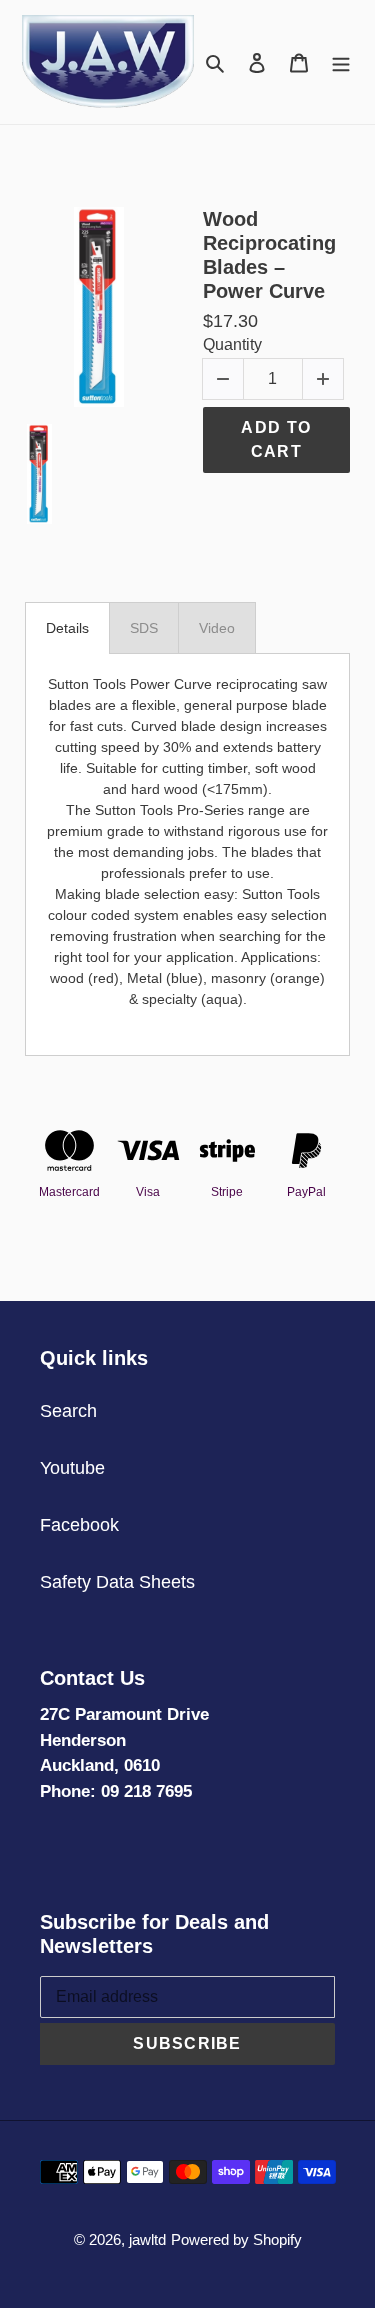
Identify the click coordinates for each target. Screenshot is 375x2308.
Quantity (232, 344)
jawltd (147, 2239)
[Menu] (341, 61)
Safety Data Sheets (117, 1582)
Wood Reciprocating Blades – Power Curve (269, 255)
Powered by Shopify (236, 2239)
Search (68, 1411)
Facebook (79, 1525)
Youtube (72, 1468)
